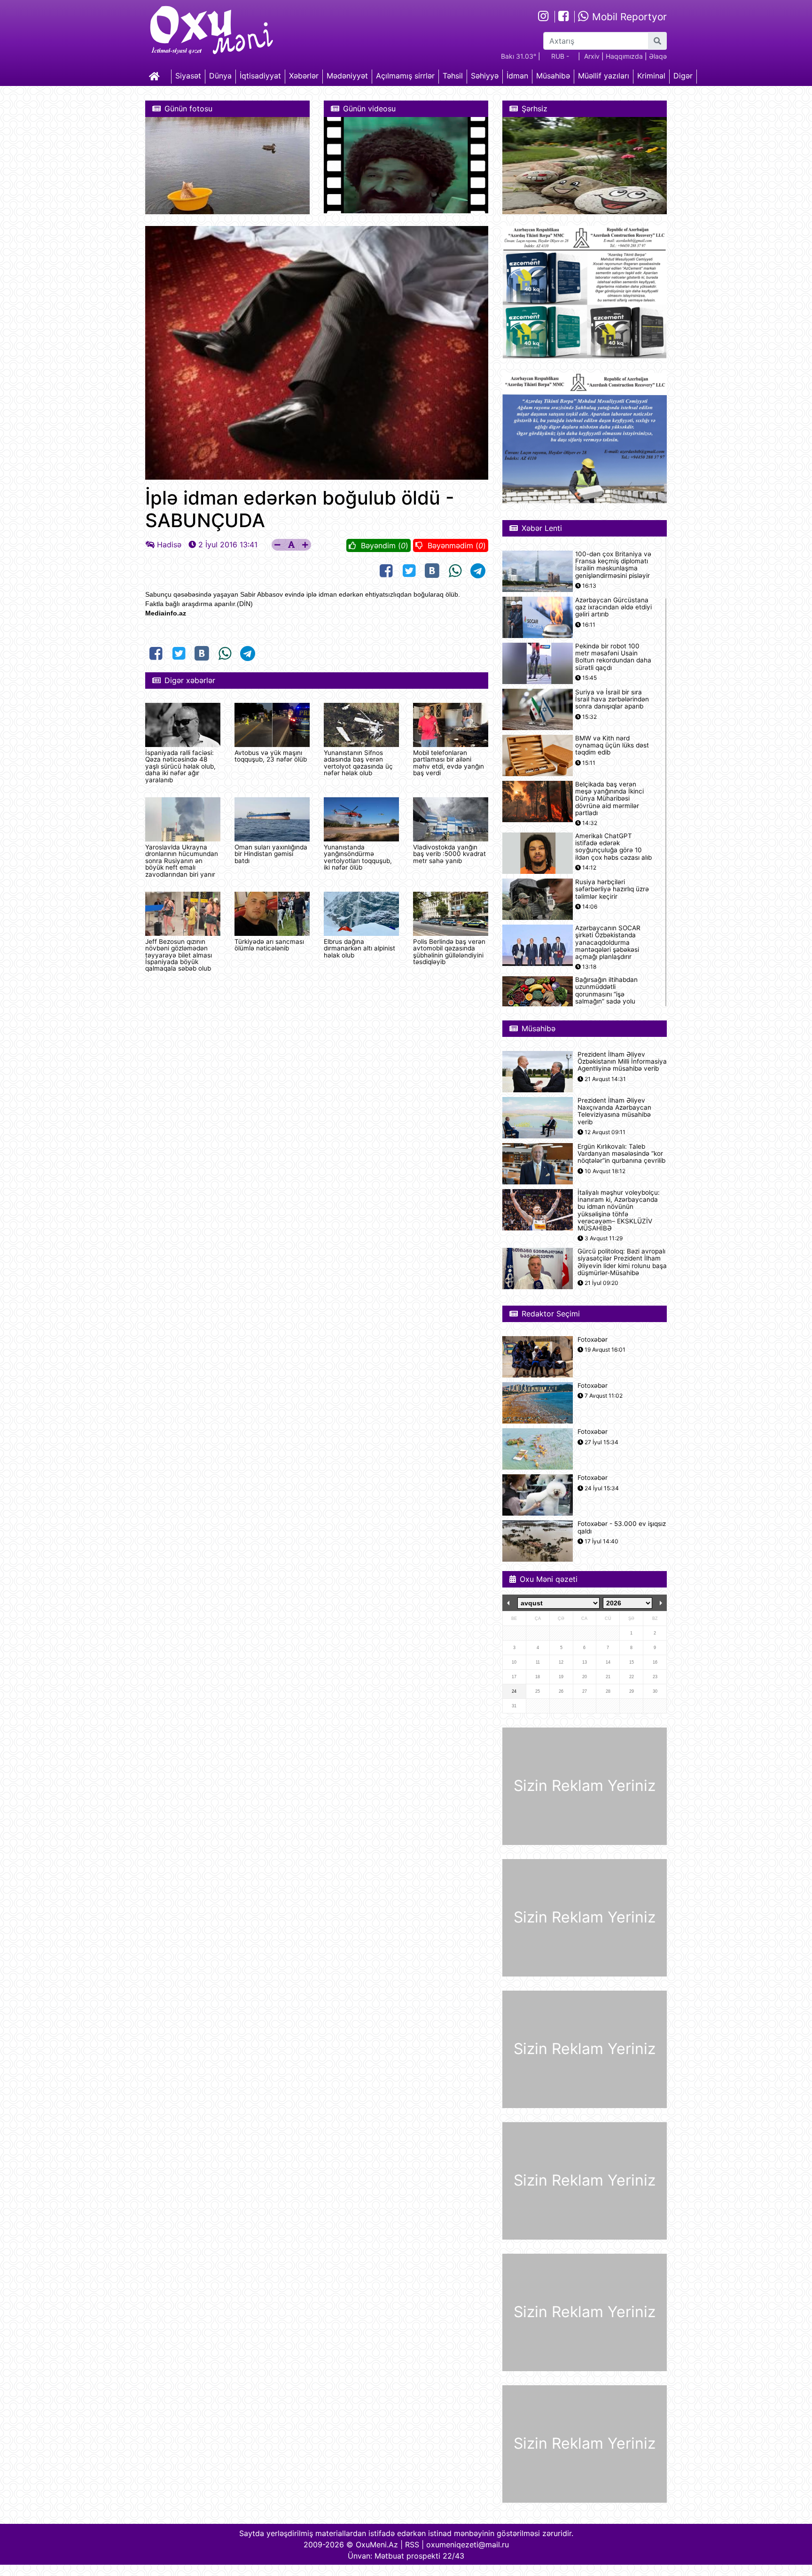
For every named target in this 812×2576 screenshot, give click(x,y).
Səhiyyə (485, 76)
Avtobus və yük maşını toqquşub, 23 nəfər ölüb (271, 756)
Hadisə (169, 545)
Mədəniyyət (347, 76)
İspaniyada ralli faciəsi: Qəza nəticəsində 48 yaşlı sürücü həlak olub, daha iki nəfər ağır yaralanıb (180, 766)
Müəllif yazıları (604, 76)
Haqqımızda (624, 56)
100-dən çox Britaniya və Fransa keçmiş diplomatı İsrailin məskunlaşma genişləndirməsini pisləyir (613, 565)
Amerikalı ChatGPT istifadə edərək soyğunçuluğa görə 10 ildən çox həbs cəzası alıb (613, 847)
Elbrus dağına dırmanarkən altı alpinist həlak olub (359, 948)
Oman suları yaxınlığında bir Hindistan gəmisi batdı (271, 854)
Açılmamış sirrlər (405, 76)
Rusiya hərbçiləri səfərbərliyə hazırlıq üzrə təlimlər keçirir (612, 889)
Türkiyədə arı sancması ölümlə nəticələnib (269, 945)
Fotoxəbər (593, 1340)
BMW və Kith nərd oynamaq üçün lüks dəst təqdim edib (612, 745)
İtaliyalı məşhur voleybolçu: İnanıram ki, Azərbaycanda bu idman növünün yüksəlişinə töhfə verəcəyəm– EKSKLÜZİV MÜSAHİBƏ (619, 1210)
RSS (412, 2545)
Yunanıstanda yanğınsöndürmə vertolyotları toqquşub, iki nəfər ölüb (358, 857)
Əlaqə (658, 56)
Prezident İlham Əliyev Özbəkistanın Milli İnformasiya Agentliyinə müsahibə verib (622, 1062)
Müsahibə (553, 76)
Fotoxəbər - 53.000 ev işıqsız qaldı (622, 1527)
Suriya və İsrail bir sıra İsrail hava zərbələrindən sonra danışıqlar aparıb (612, 699)
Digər (683, 76)
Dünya (220, 76)
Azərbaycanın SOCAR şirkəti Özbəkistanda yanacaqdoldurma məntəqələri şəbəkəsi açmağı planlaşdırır (608, 942)
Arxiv (592, 56)
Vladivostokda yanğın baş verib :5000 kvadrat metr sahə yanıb (449, 854)
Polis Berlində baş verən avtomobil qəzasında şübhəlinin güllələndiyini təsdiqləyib (449, 952)
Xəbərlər (304, 76)
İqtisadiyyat (260, 76)
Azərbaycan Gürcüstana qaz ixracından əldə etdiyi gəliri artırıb (613, 607)
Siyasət (188, 76)
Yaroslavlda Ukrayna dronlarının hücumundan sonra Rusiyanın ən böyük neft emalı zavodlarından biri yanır (182, 861)
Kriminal (651, 76)
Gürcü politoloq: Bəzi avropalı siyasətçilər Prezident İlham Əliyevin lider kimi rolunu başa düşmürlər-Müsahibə (622, 1262)
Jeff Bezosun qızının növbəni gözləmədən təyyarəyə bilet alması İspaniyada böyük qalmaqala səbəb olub (179, 955)
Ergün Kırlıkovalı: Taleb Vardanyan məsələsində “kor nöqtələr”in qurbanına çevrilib (621, 1154)
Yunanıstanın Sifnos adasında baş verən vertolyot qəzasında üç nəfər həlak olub (358, 763)
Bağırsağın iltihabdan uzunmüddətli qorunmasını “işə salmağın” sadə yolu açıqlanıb (606, 994)
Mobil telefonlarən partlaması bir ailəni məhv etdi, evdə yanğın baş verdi (449, 763)
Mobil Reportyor (628, 17)
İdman (517, 76)
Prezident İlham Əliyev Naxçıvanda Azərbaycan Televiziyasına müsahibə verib (614, 1111)
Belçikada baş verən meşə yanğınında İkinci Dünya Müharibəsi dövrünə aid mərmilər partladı (609, 799)
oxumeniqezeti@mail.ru (468, 2545)
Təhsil (453, 76)
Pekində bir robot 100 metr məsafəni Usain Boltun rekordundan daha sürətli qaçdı (613, 657)
